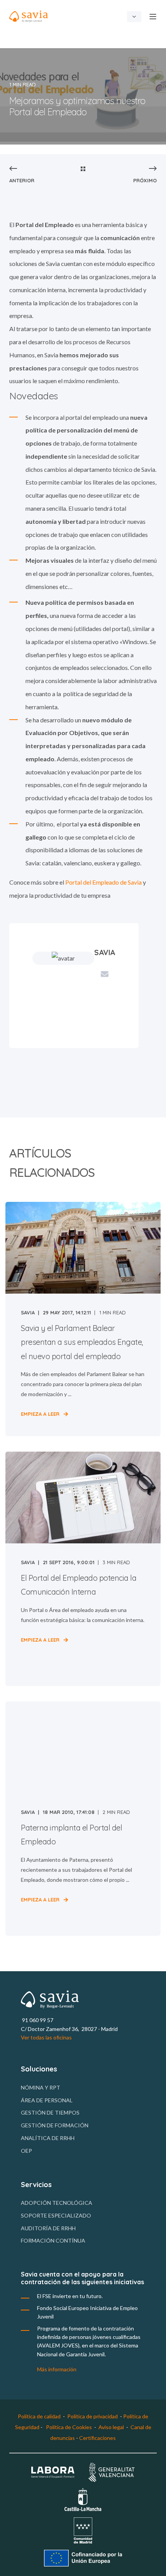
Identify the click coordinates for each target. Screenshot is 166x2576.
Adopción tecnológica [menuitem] (57, 2203)
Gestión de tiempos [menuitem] (50, 2112)
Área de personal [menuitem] (47, 2100)
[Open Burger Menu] (153, 17)
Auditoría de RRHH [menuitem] (48, 2228)
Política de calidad (39, 2416)
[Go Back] (83, 169)
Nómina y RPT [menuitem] (41, 2087)
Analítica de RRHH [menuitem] (48, 2138)
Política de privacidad (92, 2416)
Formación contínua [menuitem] (53, 2240)
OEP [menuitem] (26, 2151)
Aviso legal (111, 2427)
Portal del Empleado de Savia (103, 882)
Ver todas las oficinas (46, 2037)
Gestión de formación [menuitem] (55, 2125)
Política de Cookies (69, 2427)
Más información (57, 2369)
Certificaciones (97, 2438)
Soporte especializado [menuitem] (56, 2215)
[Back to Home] (29, 16)
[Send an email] (105, 974)
